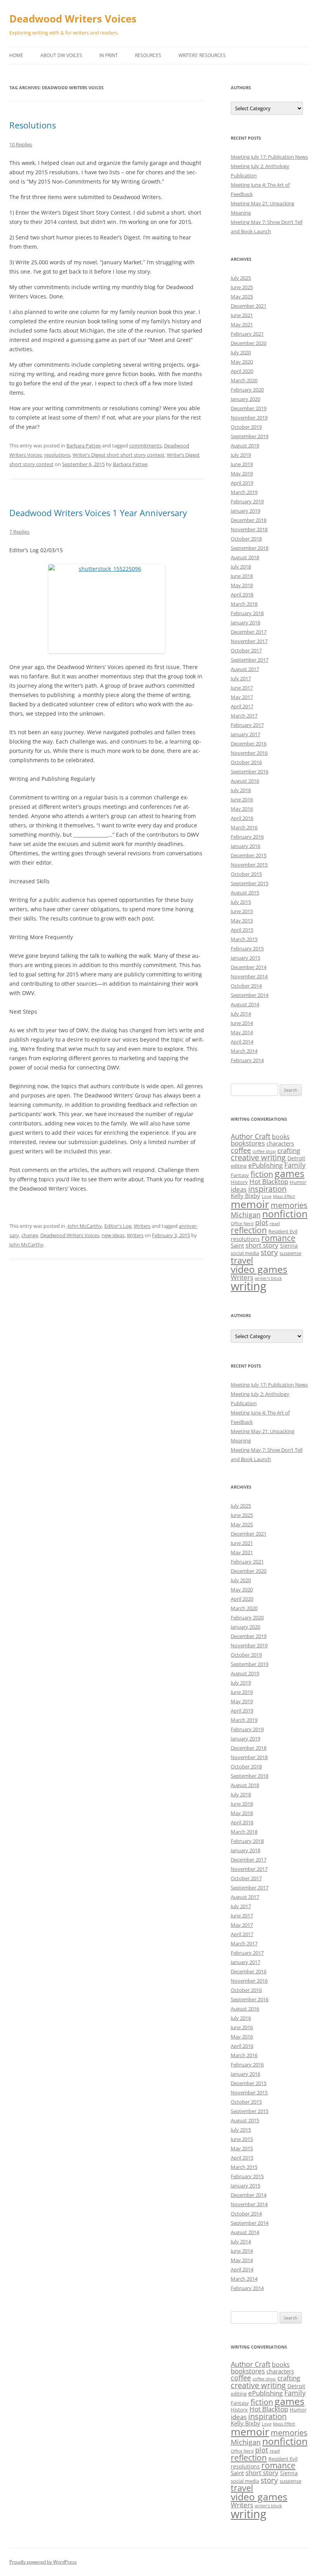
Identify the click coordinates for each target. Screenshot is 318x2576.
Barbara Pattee (84, 446)
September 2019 (250, 436)
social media (245, 1253)
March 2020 (244, 380)
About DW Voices (61, 55)
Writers (142, 1226)
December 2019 (249, 408)
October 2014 (246, 986)
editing (239, 1166)
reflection (249, 1230)
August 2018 (245, 557)
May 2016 (242, 809)
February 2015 (247, 948)
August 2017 (245, 669)
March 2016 (244, 827)
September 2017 (250, 660)
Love (267, 1196)
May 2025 (242, 296)
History (239, 1182)
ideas (239, 1189)
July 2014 (241, 1014)
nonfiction (285, 1214)
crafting (289, 1150)
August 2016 (245, 781)
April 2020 (242, 371)
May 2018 (242, 585)
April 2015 (242, 930)
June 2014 (242, 1023)
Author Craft (251, 1136)
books (281, 1137)
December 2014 (249, 967)
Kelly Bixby (245, 1196)
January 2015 (245, 958)
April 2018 (242, 595)
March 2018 (244, 604)
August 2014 (245, 1004)
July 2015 (241, 902)
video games (259, 1269)
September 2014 (250, 995)
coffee (241, 1150)
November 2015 (249, 865)
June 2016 (242, 799)
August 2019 (245, 446)
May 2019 (242, 473)
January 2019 (245, 511)
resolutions (57, 455)
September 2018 (250, 548)
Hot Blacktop (269, 1181)
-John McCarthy (84, 1226)
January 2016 (245, 846)
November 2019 (249, 418)
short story (262, 1245)
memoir (250, 1204)
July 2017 (241, 678)
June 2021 (242, 315)
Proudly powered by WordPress (43, 2562)
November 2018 (249, 529)
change (30, 1235)
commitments (145, 446)
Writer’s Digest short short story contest (118, 455)
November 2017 (249, 641)
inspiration (267, 1189)
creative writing (258, 1157)
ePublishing (265, 1165)
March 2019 (244, 492)
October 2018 (246, 539)
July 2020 (241, 352)
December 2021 (249, 306)
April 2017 (242, 706)
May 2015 (242, 920)
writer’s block (268, 1278)
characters (280, 1143)
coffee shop (264, 1151)
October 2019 (246, 427)
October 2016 (246, 762)
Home (16, 55)
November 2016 (249, 753)
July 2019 (241, 455)
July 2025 (241, 278)
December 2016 (249, 744)
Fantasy (240, 1175)
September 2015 (250, 883)
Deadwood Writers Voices (73, 19)
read (275, 1223)
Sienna (289, 1246)
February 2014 (247, 1060)
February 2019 (247, 501)
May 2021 (242, 324)
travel (242, 1260)
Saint (237, 1245)
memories (289, 1205)
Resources (148, 55)
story (269, 1252)
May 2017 (242, 697)
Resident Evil (283, 1231)
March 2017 (244, 716)
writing (249, 1286)
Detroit (296, 1158)
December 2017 (249, 632)
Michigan (246, 1215)
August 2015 (245, 893)
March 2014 (244, 1051)
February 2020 (247, 390)
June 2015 (242, 911)
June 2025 (242, 287)
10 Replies (21, 144)
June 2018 (242, 576)
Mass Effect (284, 1196)
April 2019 (242, 483)
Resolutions (33, 125)
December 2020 (249, 343)
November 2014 (249, 976)
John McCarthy (26, 1245)
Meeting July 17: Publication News (269, 157)
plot (262, 1222)
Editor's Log (118, 1226)
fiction (262, 1174)
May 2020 (242, 362)
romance (278, 1238)
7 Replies (19, 532)
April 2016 (242, 818)
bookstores (248, 1143)
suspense (290, 1253)
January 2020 (245, 399)
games (289, 1173)
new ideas (113, 1235)
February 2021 (247, 334)
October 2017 (246, 650)
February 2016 (247, 837)
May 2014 (242, 1032)
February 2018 (247, 613)
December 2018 (249, 520)
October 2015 (246, 874)
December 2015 (249, 855)
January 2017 (245, 734)
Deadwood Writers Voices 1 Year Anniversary (98, 513)
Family (295, 1165)
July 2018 (241, 567)
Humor (298, 1182)
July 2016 (241, 790)
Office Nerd (242, 1224)
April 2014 (242, 1042)
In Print (109, 55)
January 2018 (245, 622)
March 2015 (244, 939)
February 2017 (247, 725)
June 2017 (242, 688)
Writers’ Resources (202, 55)
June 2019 (242, 464)
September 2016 (250, 771)
